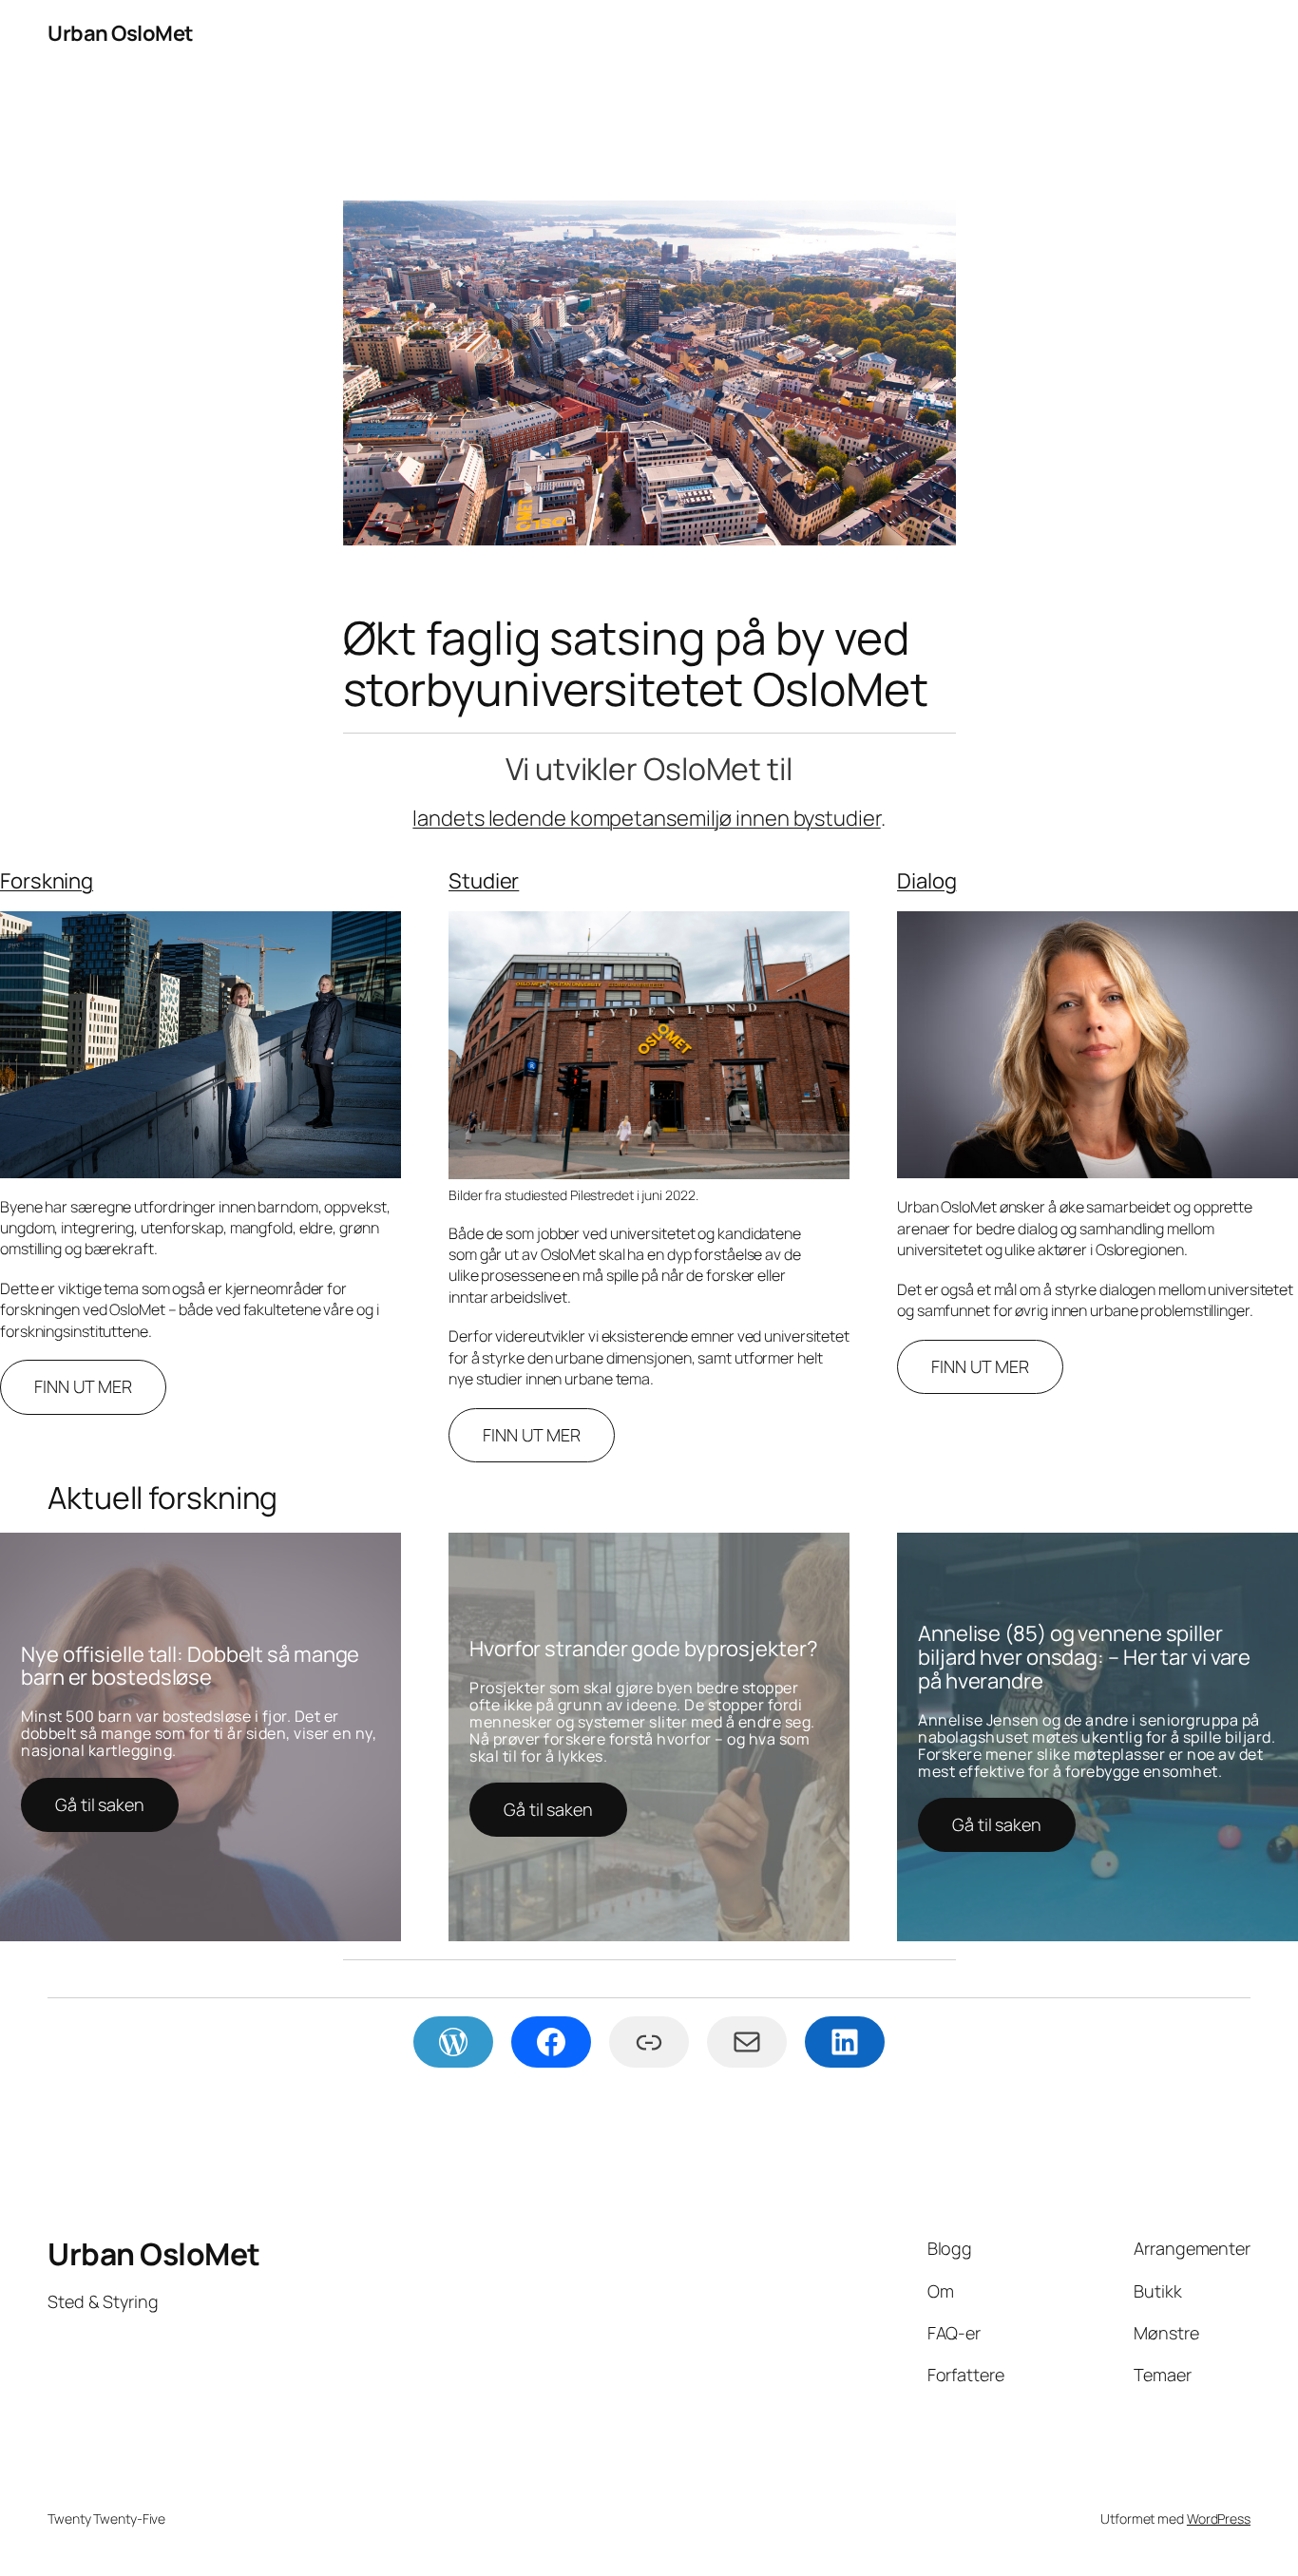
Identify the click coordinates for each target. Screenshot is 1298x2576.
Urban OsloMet (121, 33)
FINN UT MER (83, 1386)
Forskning (47, 881)
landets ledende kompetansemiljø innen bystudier (646, 818)
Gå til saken (100, 1804)
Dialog (926, 881)
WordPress (1219, 2519)
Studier (484, 881)
